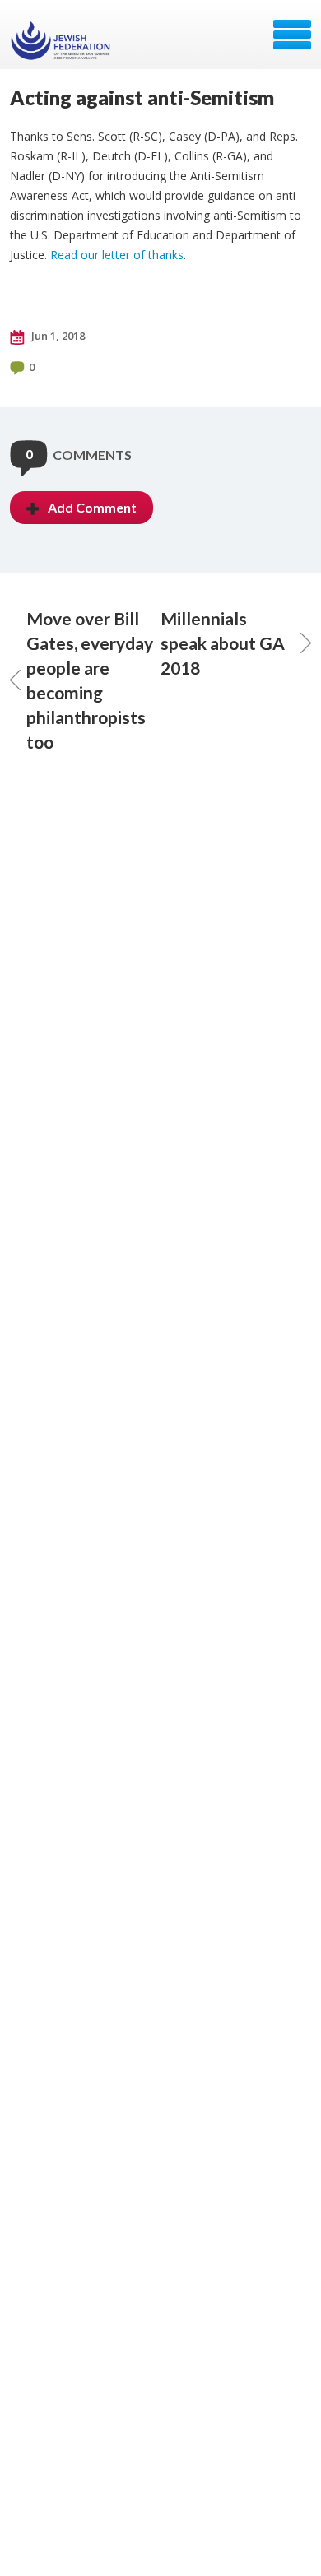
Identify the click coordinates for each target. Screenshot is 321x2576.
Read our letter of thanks (117, 255)
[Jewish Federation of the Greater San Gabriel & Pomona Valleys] (62, 40)
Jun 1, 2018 (57, 336)
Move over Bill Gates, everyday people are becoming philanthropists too (90, 680)
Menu (292, 35)
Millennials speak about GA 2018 (223, 643)
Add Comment (92, 507)
